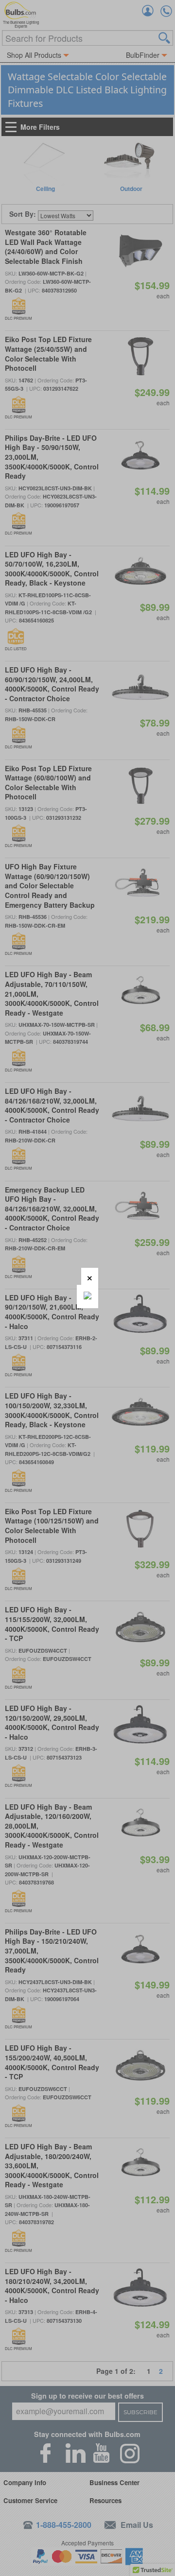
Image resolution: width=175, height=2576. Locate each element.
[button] (90, 1276)
